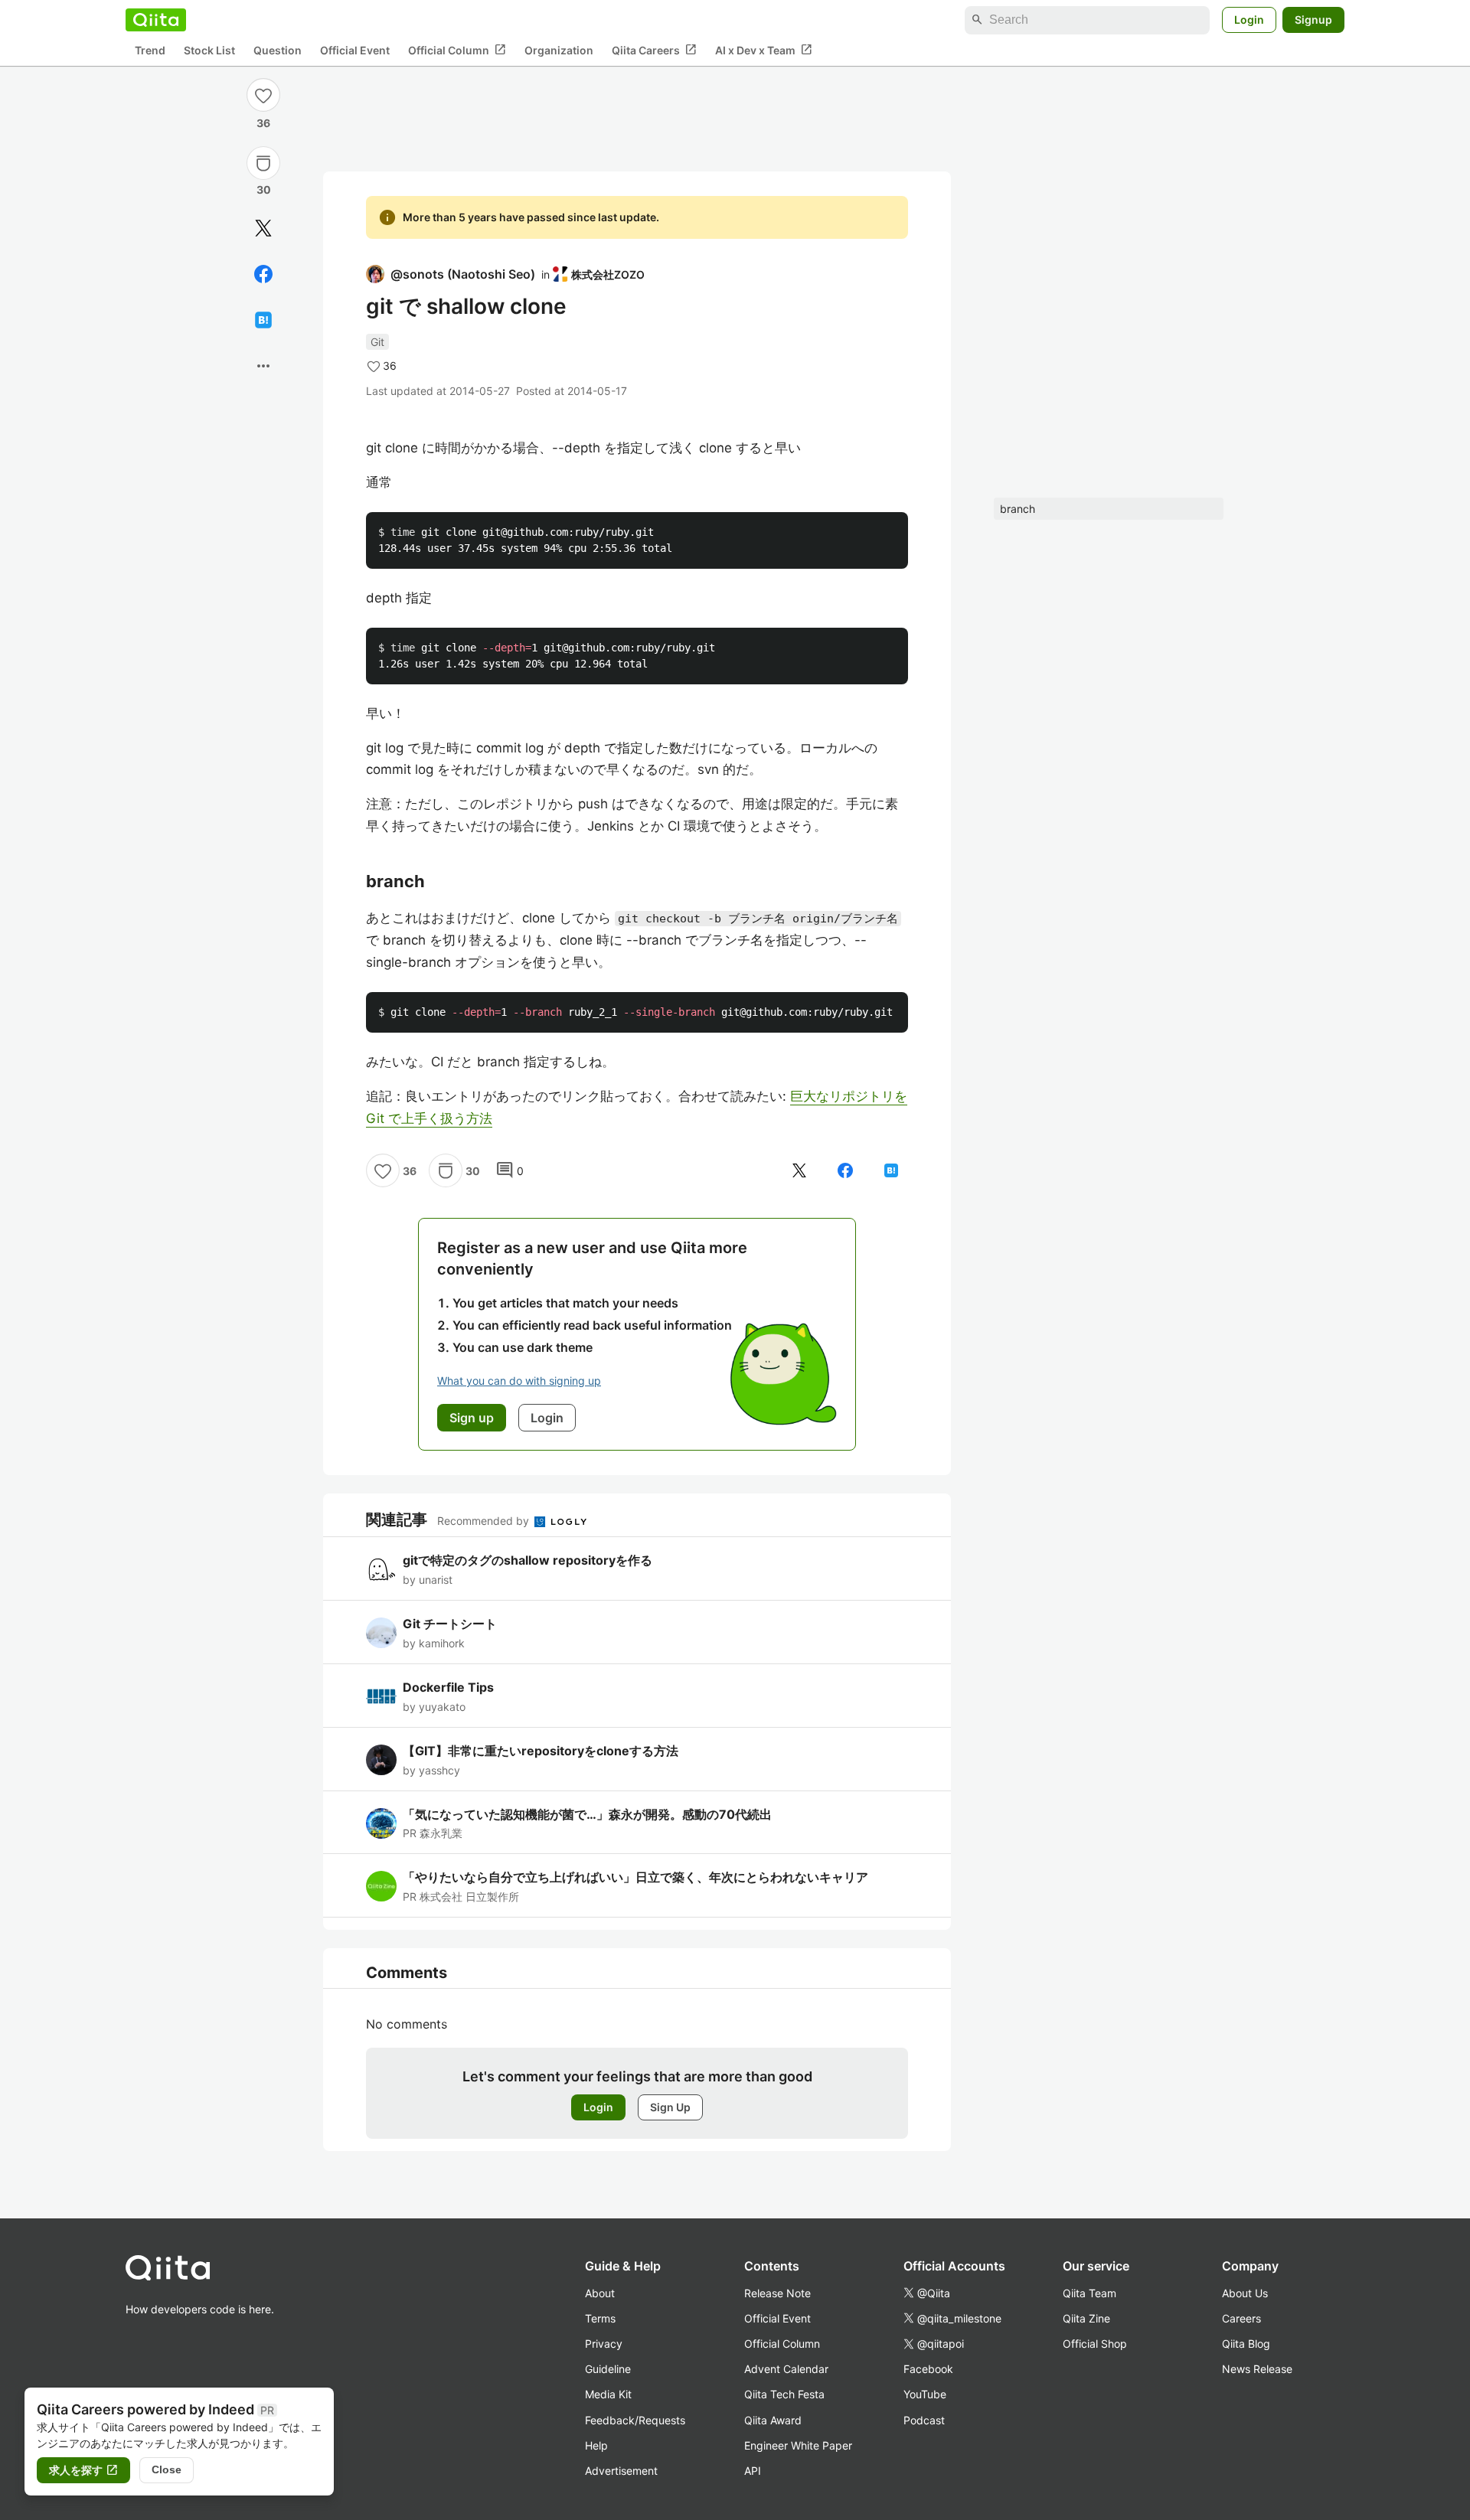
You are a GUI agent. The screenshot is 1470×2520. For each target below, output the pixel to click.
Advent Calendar (786, 2369)
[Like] (263, 95)
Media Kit (608, 2394)
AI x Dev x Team (764, 50)
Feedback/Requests (635, 2420)
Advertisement (621, 2471)
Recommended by (485, 1521)
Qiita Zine (1086, 2318)
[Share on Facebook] (263, 274)
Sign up (472, 1418)
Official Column (457, 50)
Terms (600, 2318)
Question (278, 50)
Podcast (924, 2420)
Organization (559, 50)
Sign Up (670, 2107)
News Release (1257, 2369)
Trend (150, 50)
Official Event (355, 50)
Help (596, 2445)
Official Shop (1095, 2344)
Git (377, 342)
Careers (1241, 2318)
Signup (1313, 20)
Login (1249, 20)
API (753, 2471)
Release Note (777, 2293)
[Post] (263, 228)
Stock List (209, 50)
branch (1018, 509)
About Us (1245, 2293)
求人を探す (83, 2470)
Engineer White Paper (798, 2445)
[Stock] (263, 163)
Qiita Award (773, 2420)
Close (167, 2469)
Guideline (608, 2369)
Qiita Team (1089, 2293)
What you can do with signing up (519, 1381)
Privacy (604, 2344)
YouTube (925, 2394)
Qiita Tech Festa (784, 2394)
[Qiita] (156, 20)
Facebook (928, 2369)
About (600, 2293)
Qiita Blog (1246, 2344)
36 (263, 123)
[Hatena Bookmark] (263, 320)
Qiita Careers (654, 50)
